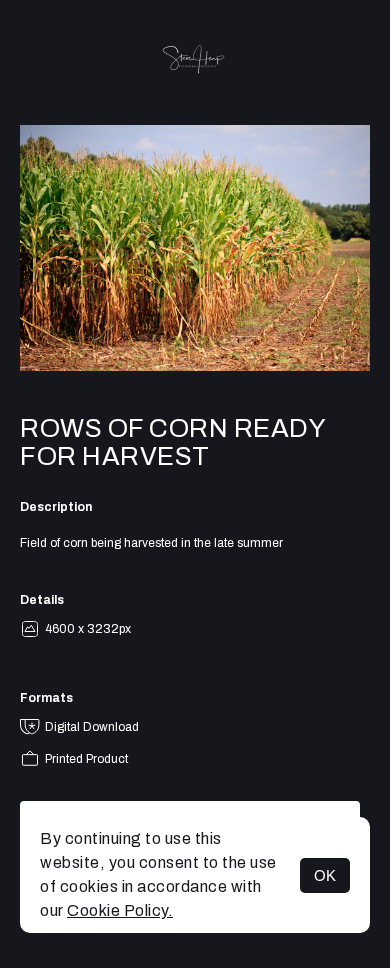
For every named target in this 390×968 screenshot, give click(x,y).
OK (325, 875)
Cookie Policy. (120, 910)
